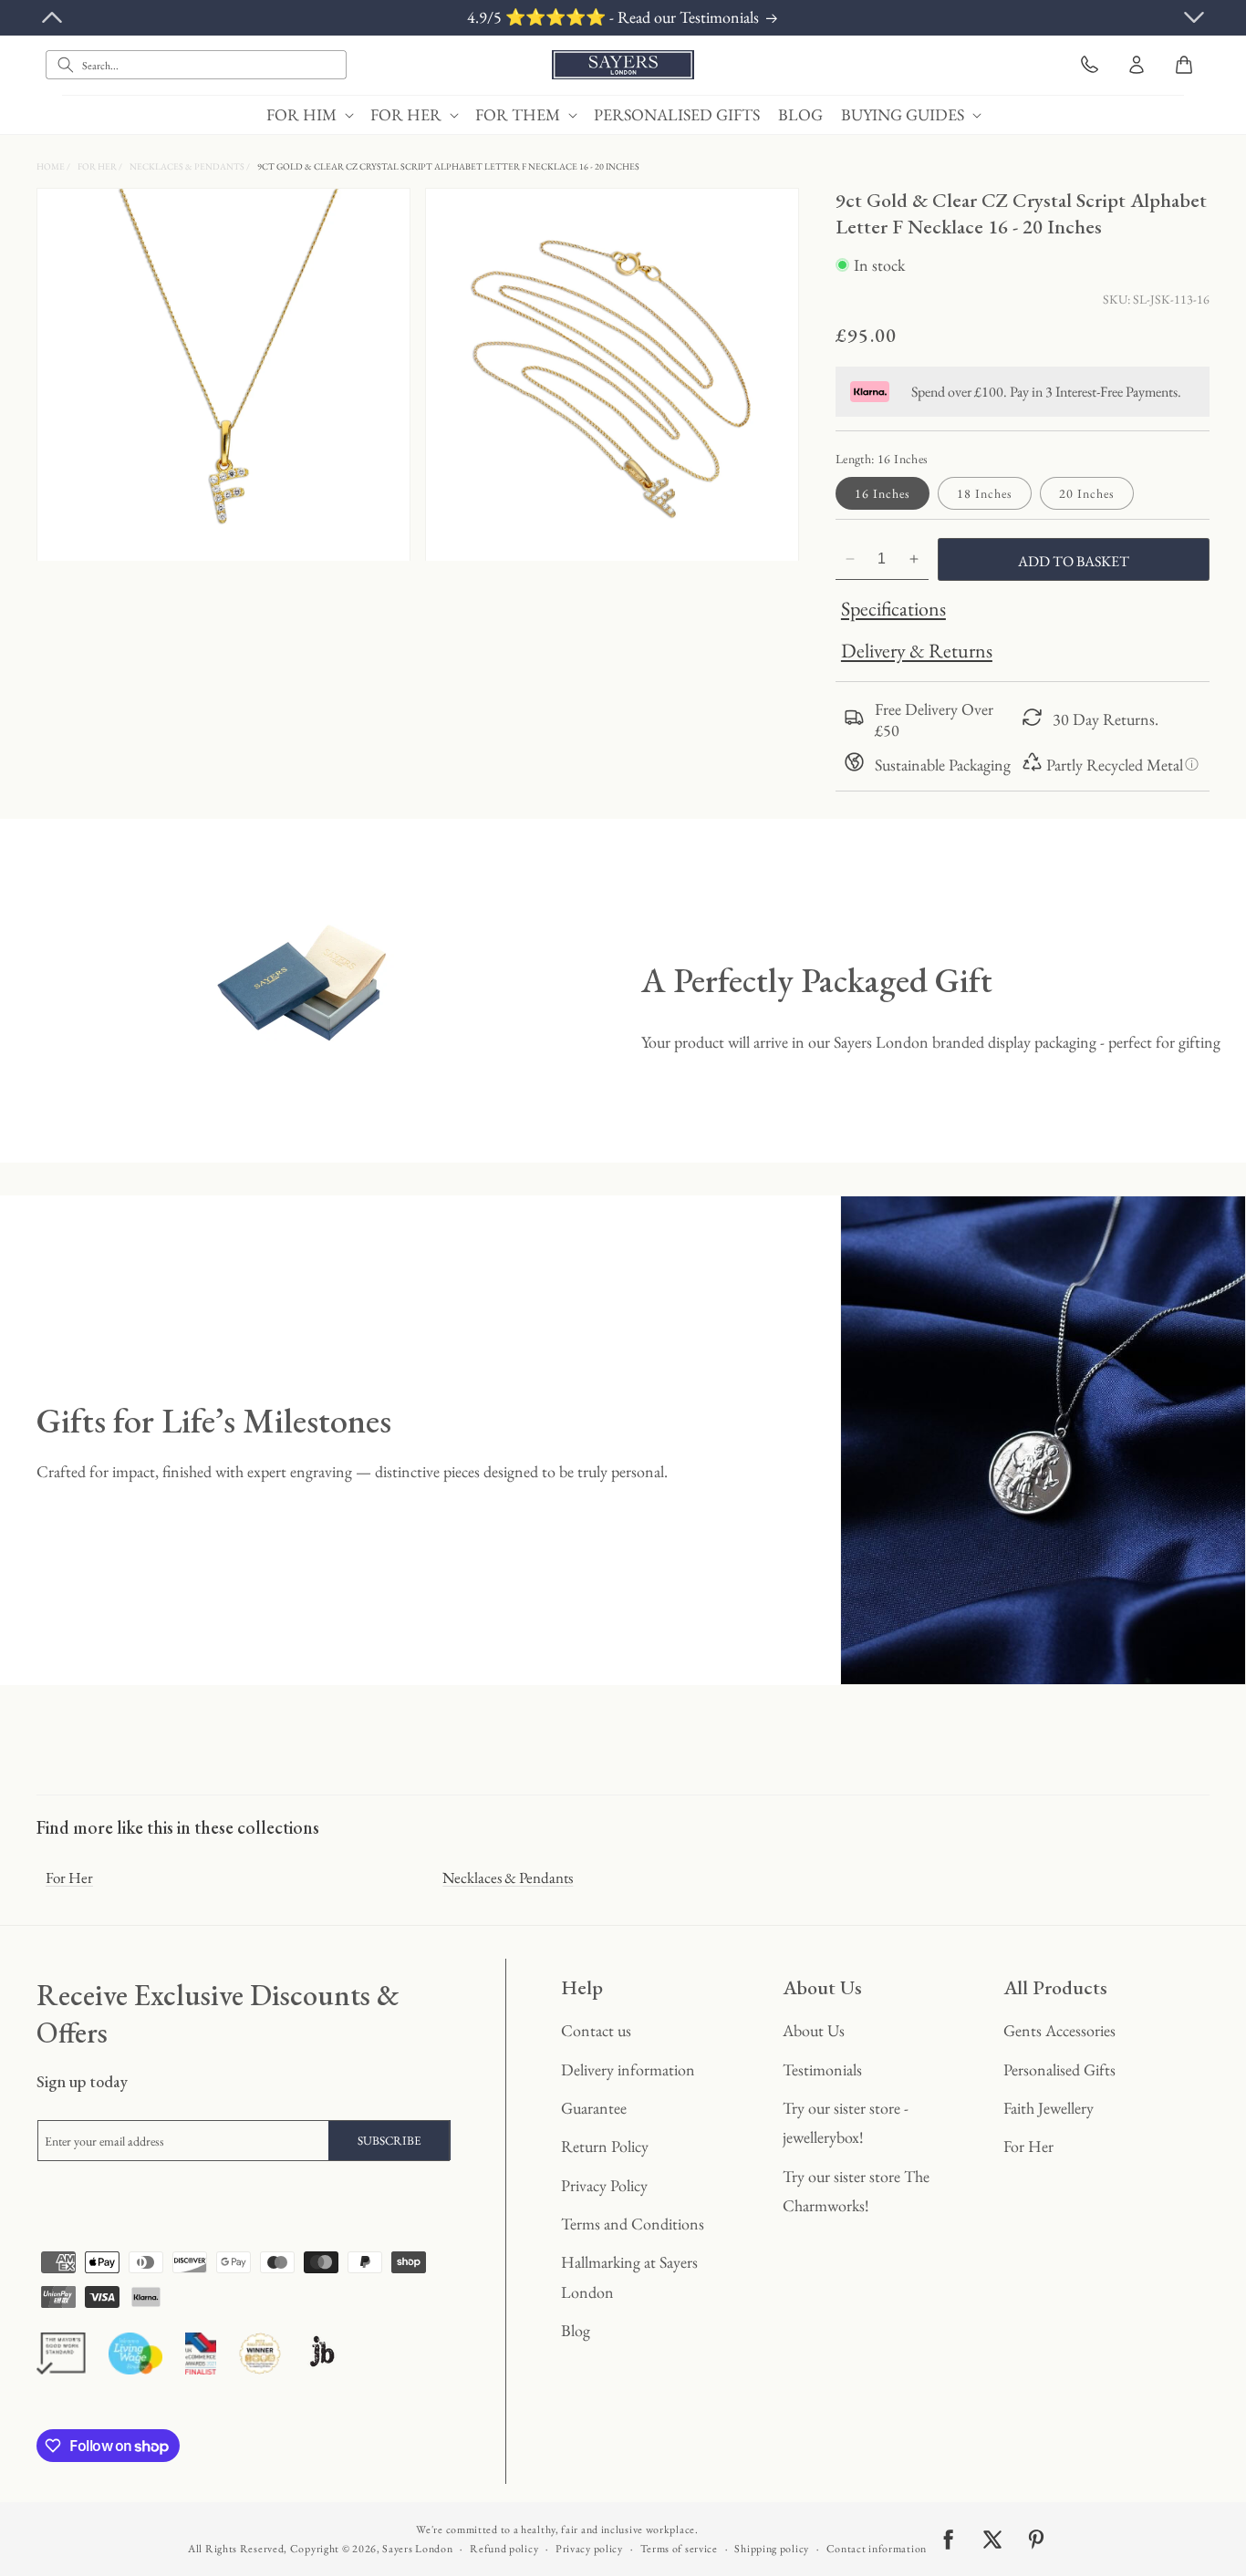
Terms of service (679, 2549)
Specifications (893, 609)
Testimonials (822, 2069)
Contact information (877, 2549)
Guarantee (594, 2108)
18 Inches (985, 493)
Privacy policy (589, 2549)
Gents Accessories (1059, 2030)
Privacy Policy (604, 2185)
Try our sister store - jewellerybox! (846, 2122)
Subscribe (389, 2141)
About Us (814, 2030)
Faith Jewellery (1049, 2108)
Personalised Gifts (1059, 2069)
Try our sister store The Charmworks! (856, 2191)
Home (52, 166)
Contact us (596, 2030)
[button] (309, 114)
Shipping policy (772, 2549)
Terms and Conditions (633, 2224)
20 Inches (1087, 493)
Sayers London (417, 2549)
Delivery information (628, 2069)
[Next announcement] (1194, 17)
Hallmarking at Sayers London (629, 2276)
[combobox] (196, 65)
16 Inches (883, 493)
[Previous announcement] (52, 17)
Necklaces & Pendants (188, 166)
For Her (98, 166)
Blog (576, 2330)
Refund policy (504, 2549)
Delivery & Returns (917, 651)
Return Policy (605, 2146)
